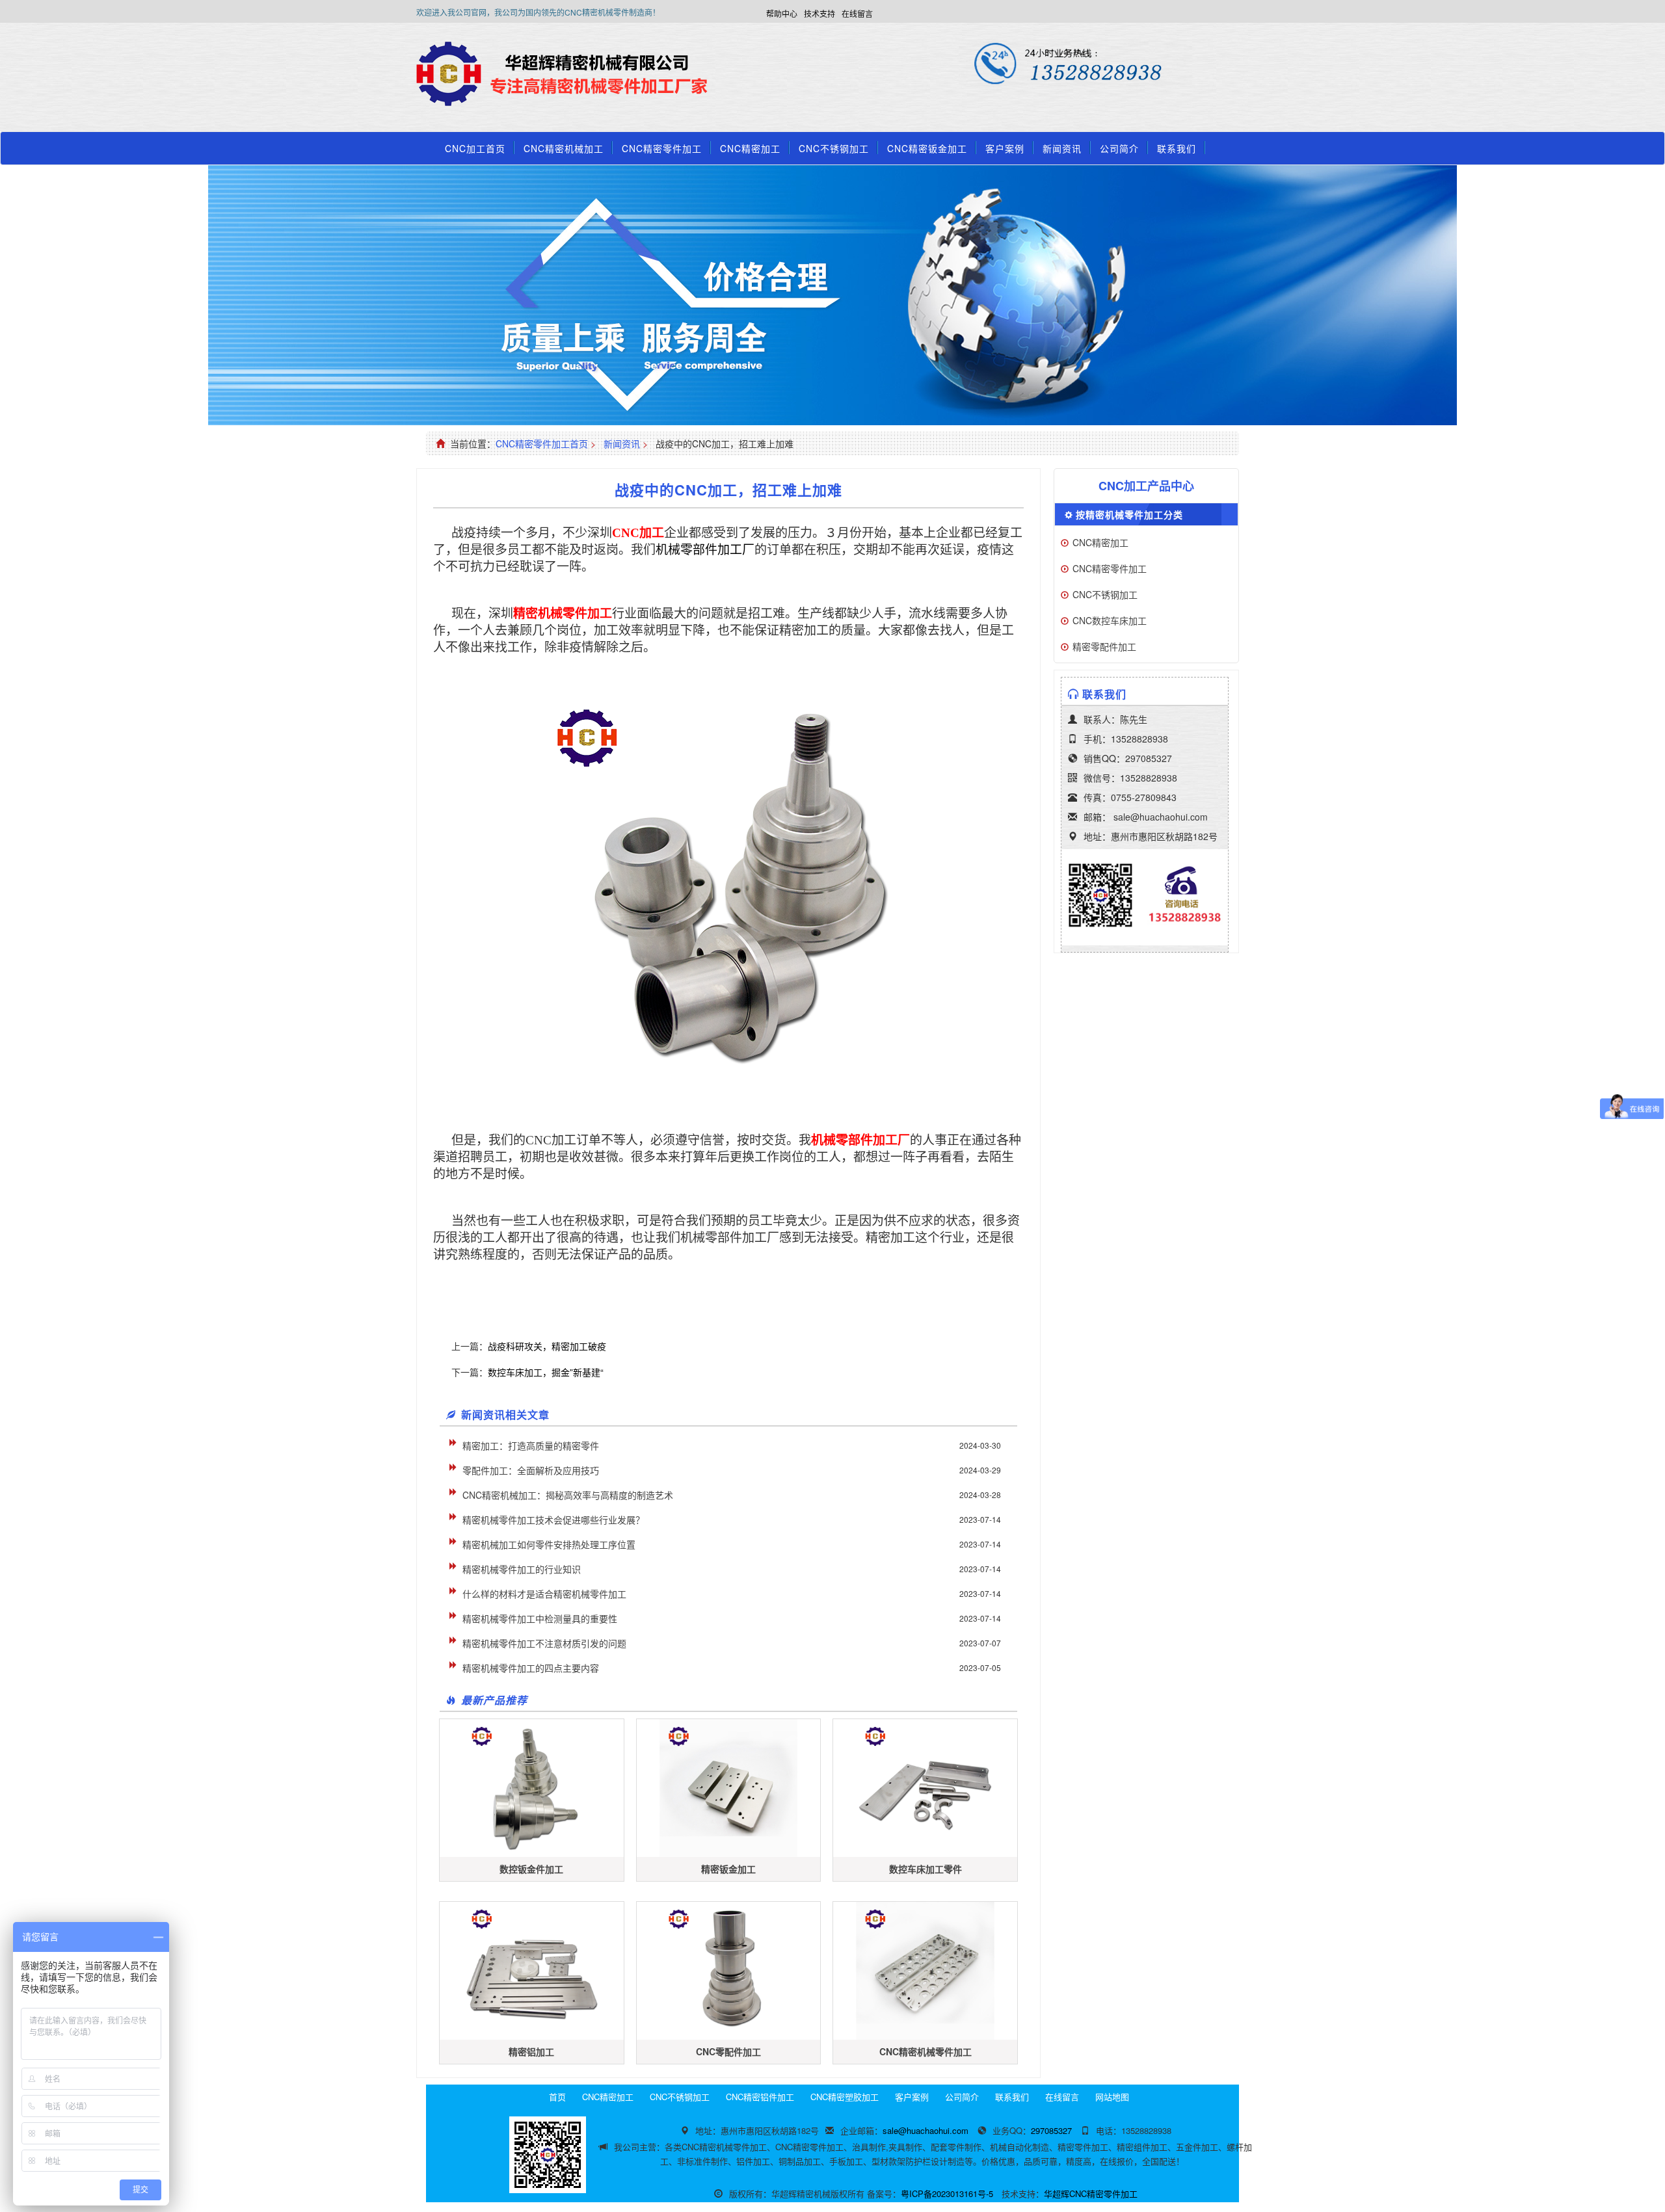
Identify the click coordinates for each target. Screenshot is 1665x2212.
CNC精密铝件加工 (760, 2097)
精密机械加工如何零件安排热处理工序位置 (549, 1544)
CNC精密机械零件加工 (926, 2051)
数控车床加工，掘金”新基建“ (546, 1372)
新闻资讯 (1062, 148)
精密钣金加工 (728, 1869)
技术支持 (819, 13)
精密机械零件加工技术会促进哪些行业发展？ (553, 1520)
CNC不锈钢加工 (834, 148)
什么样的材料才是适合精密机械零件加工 (544, 1594)
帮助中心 (782, 13)
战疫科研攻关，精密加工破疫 (547, 1346)
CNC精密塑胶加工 (845, 2097)
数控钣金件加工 (531, 1869)
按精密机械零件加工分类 (1129, 514)
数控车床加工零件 (926, 1869)
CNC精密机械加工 (564, 148)
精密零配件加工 (1104, 646)
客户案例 (1005, 148)
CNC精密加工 (750, 148)
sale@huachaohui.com (1161, 817)
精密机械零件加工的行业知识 (522, 1569)
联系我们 (1177, 148)
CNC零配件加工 (728, 2051)
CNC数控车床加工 (1110, 620)
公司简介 (1119, 148)
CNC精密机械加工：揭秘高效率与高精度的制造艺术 (568, 1495)
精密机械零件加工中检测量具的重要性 (540, 1618)
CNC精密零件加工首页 (542, 443)
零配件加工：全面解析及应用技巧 (531, 1470)
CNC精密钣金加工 (927, 148)
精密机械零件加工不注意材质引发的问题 (544, 1643)
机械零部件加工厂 (705, 550)
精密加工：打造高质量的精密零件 (531, 1445)
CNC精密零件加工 (662, 148)
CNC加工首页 (475, 148)
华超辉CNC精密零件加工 (1091, 2193)
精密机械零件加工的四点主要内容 (531, 1668)
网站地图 (1112, 2097)
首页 (557, 2097)
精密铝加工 (531, 2051)
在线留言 (857, 13)
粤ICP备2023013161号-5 (947, 2193)
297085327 (1149, 758)
